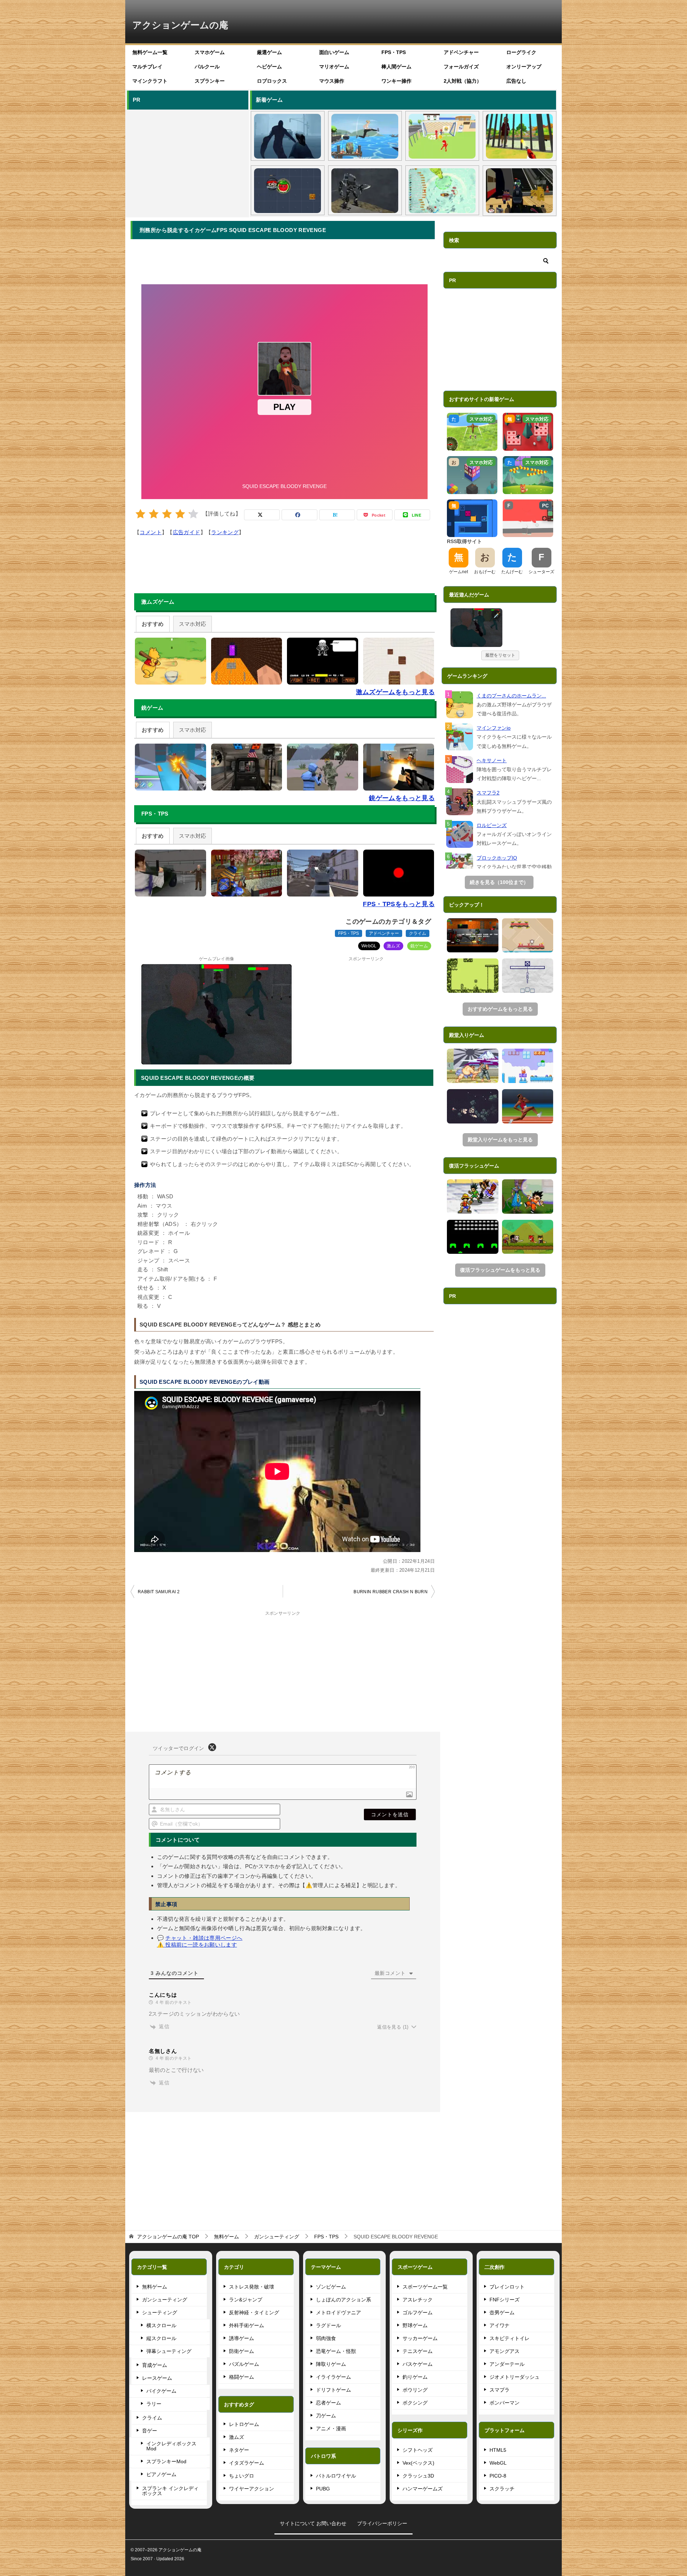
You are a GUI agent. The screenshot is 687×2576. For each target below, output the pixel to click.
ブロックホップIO (497, 858)
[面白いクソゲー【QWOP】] (528, 1106)
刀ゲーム (326, 2416)
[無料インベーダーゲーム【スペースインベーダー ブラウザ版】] (473, 1237)
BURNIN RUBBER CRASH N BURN (391, 1592)
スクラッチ (502, 2489)
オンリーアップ (524, 67)
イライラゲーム (333, 2377)
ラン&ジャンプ (246, 2300)
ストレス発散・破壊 (252, 2287)
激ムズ (393, 946)
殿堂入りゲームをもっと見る (500, 1140)
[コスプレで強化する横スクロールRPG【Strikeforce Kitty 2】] (528, 1237)
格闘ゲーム (242, 2377)
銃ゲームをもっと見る (402, 798)
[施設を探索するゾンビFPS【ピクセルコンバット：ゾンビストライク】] (519, 191)
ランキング (225, 532)
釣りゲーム (415, 2377)
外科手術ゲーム (247, 2325)
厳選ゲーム (269, 52)
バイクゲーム (161, 2391)
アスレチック (418, 2300)
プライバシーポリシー (382, 2523)
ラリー (154, 2404)
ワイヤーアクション (252, 2489)
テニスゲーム (418, 2351)
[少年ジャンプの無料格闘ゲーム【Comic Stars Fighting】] (473, 1197)
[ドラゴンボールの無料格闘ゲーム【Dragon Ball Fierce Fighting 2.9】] (528, 1197)
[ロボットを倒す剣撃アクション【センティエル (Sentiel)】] (365, 191)
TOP (168, 2237)
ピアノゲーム (161, 2474)
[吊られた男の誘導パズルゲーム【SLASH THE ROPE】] (528, 976)
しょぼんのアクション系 (343, 2300)
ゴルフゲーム (418, 2312)
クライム (418, 933)
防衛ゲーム (242, 2351)
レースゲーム (157, 2378)
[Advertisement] (187, 162)
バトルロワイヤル (336, 2476)
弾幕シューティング (169, 2351)
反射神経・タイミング (254, 2312)
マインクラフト (150, 81)
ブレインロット (507, 2287)
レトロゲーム (244, 2424)
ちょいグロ (242, 2476)
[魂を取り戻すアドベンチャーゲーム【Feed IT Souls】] (473, 976)
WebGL (369, 946)
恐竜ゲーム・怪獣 (336, 2351)
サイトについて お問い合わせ (313, 2523)
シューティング (160, 2312)
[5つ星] (193, 514)
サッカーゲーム (420, 2338)
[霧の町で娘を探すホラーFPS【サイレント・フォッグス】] (288, 136)
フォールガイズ (461, 67)
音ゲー (150, 2431)
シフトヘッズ (418, 2450)
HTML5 (498, 2450)
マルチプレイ (147, 67)
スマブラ (500, 2390)
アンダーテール (507, 2364)
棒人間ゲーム (396, 67)
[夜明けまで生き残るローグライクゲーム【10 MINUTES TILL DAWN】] (473, 1106)
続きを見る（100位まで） (499, 882)
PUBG (323, 2489)
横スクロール (161, 2325)
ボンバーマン (505, 2403)
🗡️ (497, 615)
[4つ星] (180, 514)
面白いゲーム (334, 52)
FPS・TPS (394, 52)
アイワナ (500, 2325)
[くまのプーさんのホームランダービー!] (460, 705)
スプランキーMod (166, 2461)
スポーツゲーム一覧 (425, 2287)
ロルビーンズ (492, 825)
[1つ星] (140, 514)
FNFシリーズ (505, 2300)
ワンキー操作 (396, 81)
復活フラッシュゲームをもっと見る (500, 1270)
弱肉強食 (326, 2338)
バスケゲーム (418, 2364)
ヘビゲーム (269, 67)
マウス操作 (332, 81)
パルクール (207, 67)
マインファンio (494, 728)
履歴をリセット (500, 655)
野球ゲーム (415, 2325)
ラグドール (328, 2325)
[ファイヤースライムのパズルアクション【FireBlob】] (528, 1066)
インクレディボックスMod (171, 2446)
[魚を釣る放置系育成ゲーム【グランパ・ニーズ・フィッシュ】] (442, 191)
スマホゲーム (210, 52)
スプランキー (210, 81)
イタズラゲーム (247, 2463)
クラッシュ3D (418, 2476)
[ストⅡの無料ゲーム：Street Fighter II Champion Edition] (473, 1066)
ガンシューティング (165, 2300)
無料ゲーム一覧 (150, 52)
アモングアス (505, 2351)
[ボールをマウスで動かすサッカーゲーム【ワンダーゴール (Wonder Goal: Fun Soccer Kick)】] (442, 136)
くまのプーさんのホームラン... (511, 696)
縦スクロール (161, 2338)
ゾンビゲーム (331, 2287)
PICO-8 (498, 2476)
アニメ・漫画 (331, 2428)
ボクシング (415, 2403)
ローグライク (521, 52)
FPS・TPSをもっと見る (399, 904)
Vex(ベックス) (418, 2463)
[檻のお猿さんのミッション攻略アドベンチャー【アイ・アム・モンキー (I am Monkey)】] (519, 136)
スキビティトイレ (510, 2338)
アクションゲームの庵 (180, 25)
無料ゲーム (155, 2287)
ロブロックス (272, 81)
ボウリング (415, 2390)
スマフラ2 (488, 793)
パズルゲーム (244, 2364)
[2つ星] (154, 514)
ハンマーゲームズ (423, 2489)
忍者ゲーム (328, 2403)
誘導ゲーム (242, 2338)
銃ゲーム (419, 946)
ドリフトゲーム (333, 2390)
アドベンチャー (461, 52)
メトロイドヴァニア (338, 2312)
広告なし (516, 81)
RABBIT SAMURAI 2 (159, 1592)
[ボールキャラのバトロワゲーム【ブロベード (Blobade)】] (288, 191)
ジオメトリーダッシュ (515, 2377)
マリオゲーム (334, 67)
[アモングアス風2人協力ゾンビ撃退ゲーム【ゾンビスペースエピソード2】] (473, 936)
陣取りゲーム (331, 2364)
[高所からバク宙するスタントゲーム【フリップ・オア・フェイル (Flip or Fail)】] (365, 136)
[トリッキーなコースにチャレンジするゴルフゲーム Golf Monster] (528, 936)
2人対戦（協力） (463, 81)
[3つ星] (167, 514)
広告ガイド (187, 532)
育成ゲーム (155, 2365)
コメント (151, 532)
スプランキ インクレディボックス (170, 2491)
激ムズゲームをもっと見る (396, 692)
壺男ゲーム (502, 2312)
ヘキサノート (492, 760)
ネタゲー (239, 2450)
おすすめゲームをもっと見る (500, 1009)
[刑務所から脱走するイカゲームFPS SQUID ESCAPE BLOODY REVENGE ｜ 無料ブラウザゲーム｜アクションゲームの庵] (476, 628)
